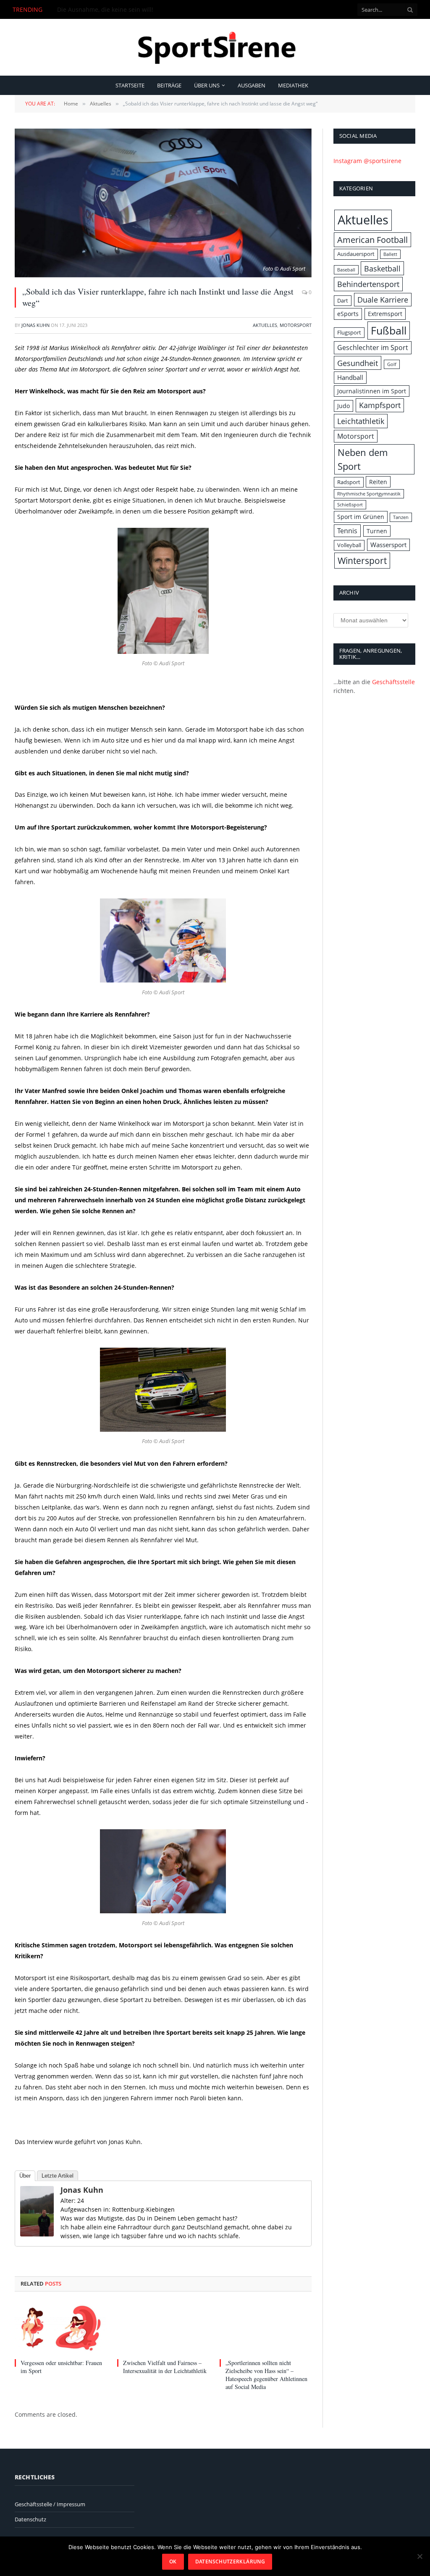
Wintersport (362, 560)
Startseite (130, 85)
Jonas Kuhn (35, 325)
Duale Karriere (383, 300)
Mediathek (293, 85)
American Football (372, 240)
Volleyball (349, 545)
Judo (343, 406)
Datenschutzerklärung (230, 2562)
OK (173, 2562)
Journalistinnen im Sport (372, 391)
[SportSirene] (215, 47)
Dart (343, 300)
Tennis (347, 531)
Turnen (377, 531)
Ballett (390, 254)
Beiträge (169, 85)
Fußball (389, 330)
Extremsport (385, 314)
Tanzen (401, 517)
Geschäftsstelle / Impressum (50, 2504)
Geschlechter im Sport (373, 348)
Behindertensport (368, 284)
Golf (392, 364)
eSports (348, 314)
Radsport (349, 482)
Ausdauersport (356, 254)
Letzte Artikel (58, 2176)
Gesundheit (358, 363)
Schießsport (350, 505)
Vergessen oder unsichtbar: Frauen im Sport (119, 10)
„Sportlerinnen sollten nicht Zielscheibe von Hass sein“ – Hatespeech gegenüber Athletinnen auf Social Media (266, 2375)
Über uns (207, 85)
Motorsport (296, 325)
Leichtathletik (361, 421)
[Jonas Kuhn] (37, 2234)
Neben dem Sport (363, 459)
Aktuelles (265, 325)
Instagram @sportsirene (367, 161)
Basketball (382, 268)
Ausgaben (252, 85)
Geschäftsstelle (393, 682)
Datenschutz (30, 2519)
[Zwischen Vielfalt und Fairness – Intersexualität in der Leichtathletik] (163, 2328)
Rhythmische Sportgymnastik (369, 494)
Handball (350, 378)
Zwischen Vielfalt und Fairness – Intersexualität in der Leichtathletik (165, 2367)
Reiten (378, 482)
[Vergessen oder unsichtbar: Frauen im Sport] (60, 2328)
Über (25, 2176)
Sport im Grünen (361, 517)
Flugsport (349, 332)
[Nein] (420, 2556)
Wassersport (388, 545)
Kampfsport (380, 405)
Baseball (346, 270)
